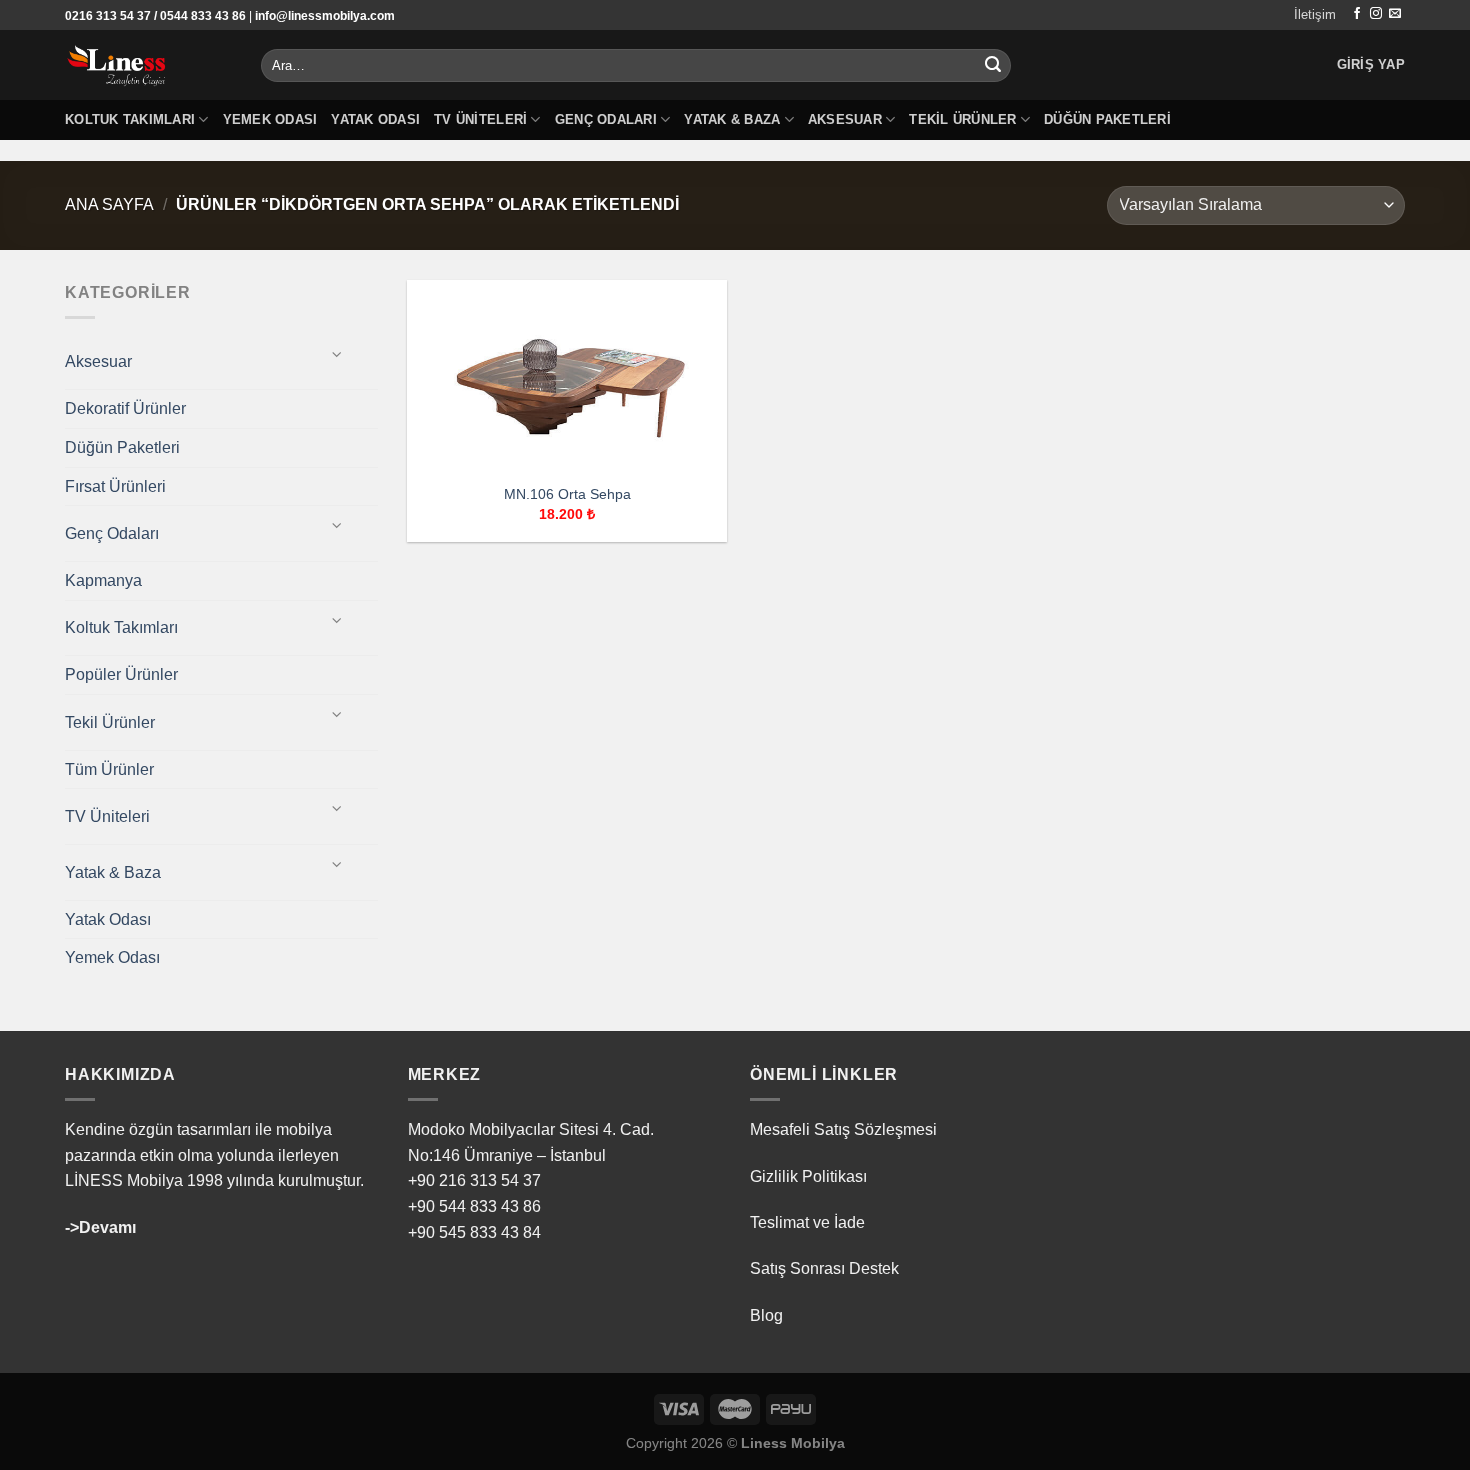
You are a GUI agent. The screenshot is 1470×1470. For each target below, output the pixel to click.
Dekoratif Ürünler (125, 408)
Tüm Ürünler (109, 769)
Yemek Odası (270, 119)
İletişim (1315, 14)
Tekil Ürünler (962, 119)
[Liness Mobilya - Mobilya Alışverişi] (148, 65)
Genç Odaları (606, 119)
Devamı (107, 1227)
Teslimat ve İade (807, 1222)
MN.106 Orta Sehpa (567, 494)
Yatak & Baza (732, 119)
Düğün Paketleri (1107, 119)
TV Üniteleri (480, 119)
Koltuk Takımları (130, 119)
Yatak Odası (375, 119)
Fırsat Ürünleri (115, 486)
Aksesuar (845, 119)
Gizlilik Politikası (808, 1176)
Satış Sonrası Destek (824, 1268)
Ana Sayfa (109, 204)
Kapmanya (103, 580)
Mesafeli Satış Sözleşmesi (843, 1129)
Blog (766, 1315)
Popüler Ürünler (121, 674)
